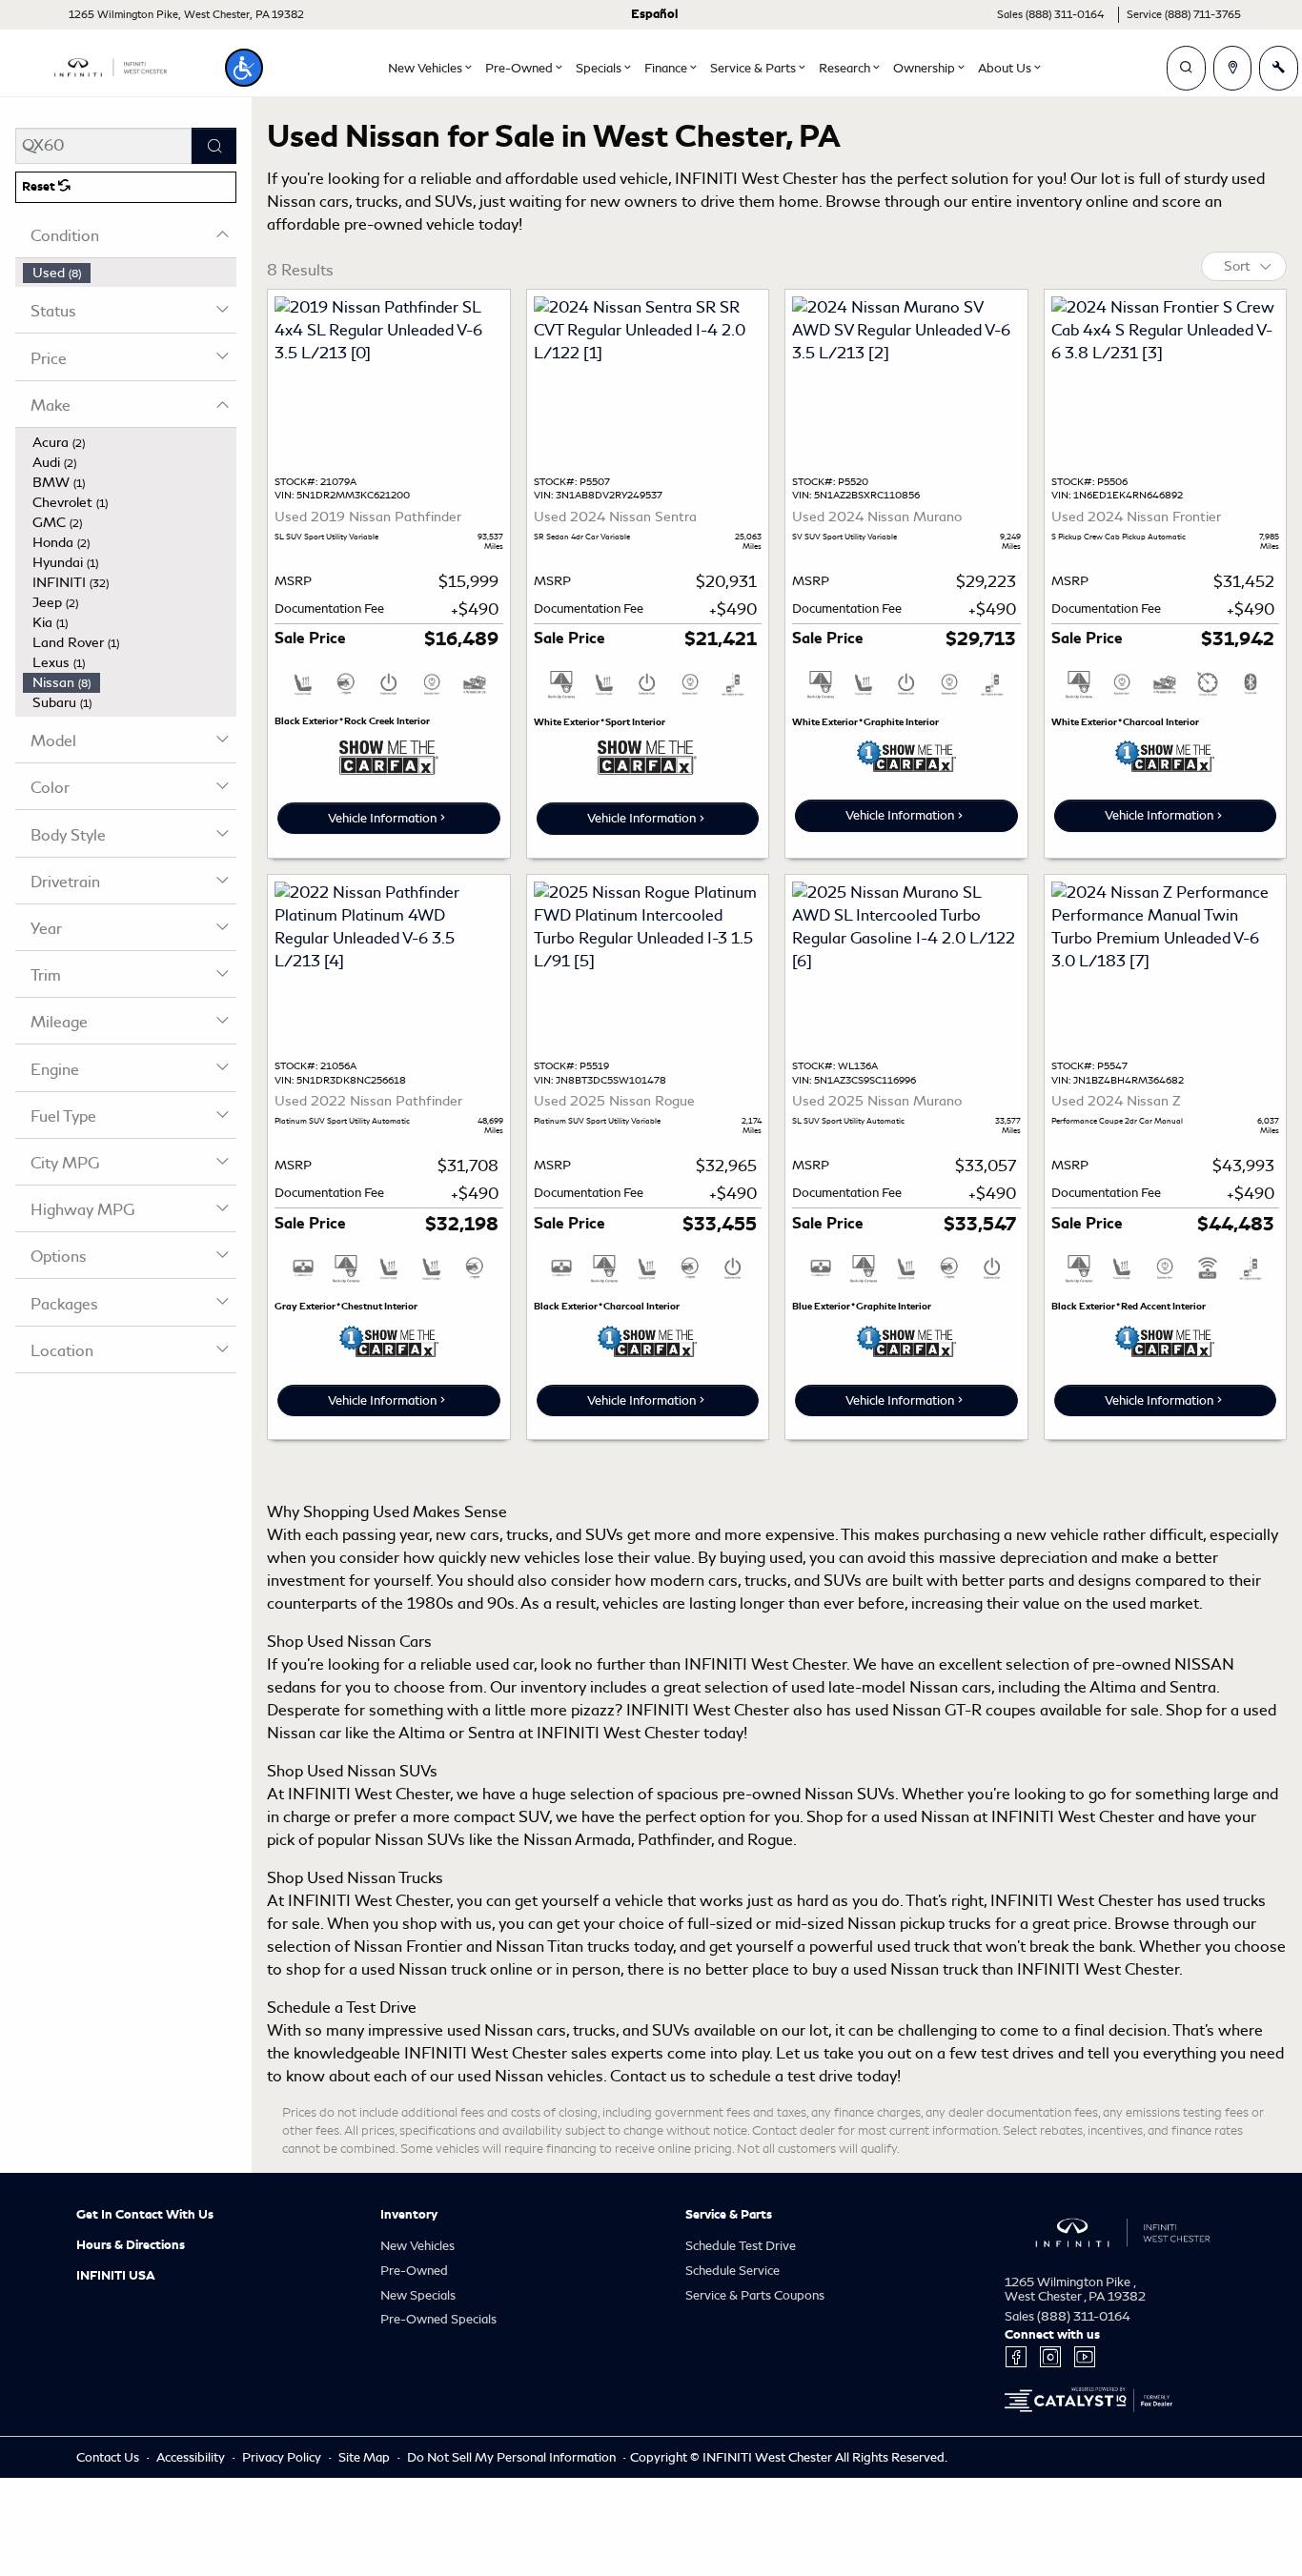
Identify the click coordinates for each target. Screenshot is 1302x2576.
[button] (244, 68)
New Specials (418, 2295)
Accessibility (192, 2457)
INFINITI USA (116, 2276)
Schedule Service (732, 2271)
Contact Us (109, 2457)
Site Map (366, 2457)
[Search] (214, 146)
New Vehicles (417, 2246)
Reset (40, 187)
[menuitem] (130, 273)
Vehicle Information (382, 818)
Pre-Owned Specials (438, 2319)
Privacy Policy (283, 2457)
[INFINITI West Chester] (111, 64)
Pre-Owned (414, 2271)
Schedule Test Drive (741, 2246)
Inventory (409, 2215)
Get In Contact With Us (145, 2215)
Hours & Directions (131, 2245)
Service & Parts (729, 2215)
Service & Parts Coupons (755, 2295)
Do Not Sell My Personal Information (513, 2457)
